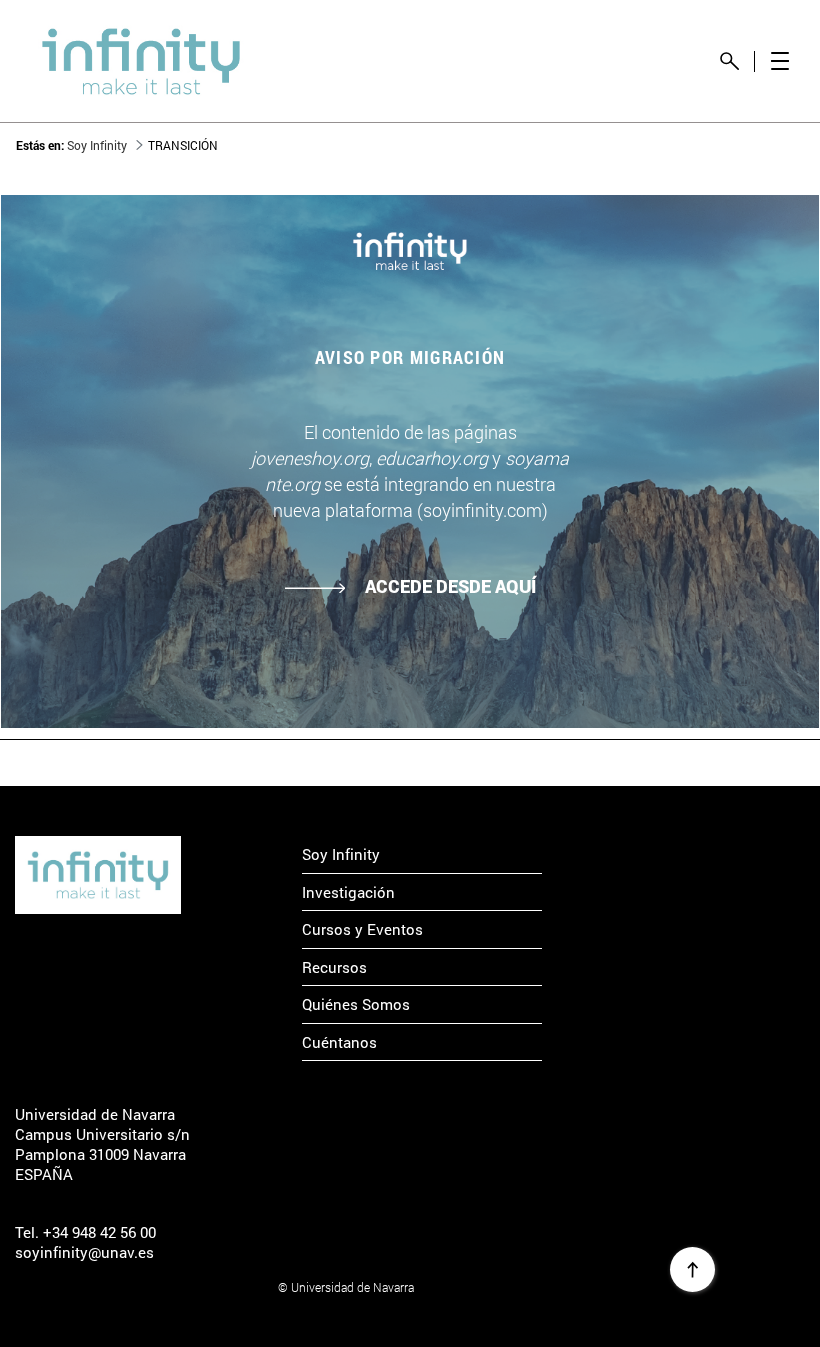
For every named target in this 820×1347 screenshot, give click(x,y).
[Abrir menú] (779, 61)
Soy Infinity (341, 854)
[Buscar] (729, 61)
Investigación (348, 892)
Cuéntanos (339, 1042)
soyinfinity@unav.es (84, 1252)
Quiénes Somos (356, 1004)
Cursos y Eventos (362, 929)
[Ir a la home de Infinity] (141, 61)
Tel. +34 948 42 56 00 (85, 1232)
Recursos (334, 967)
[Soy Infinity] (98, 874)
